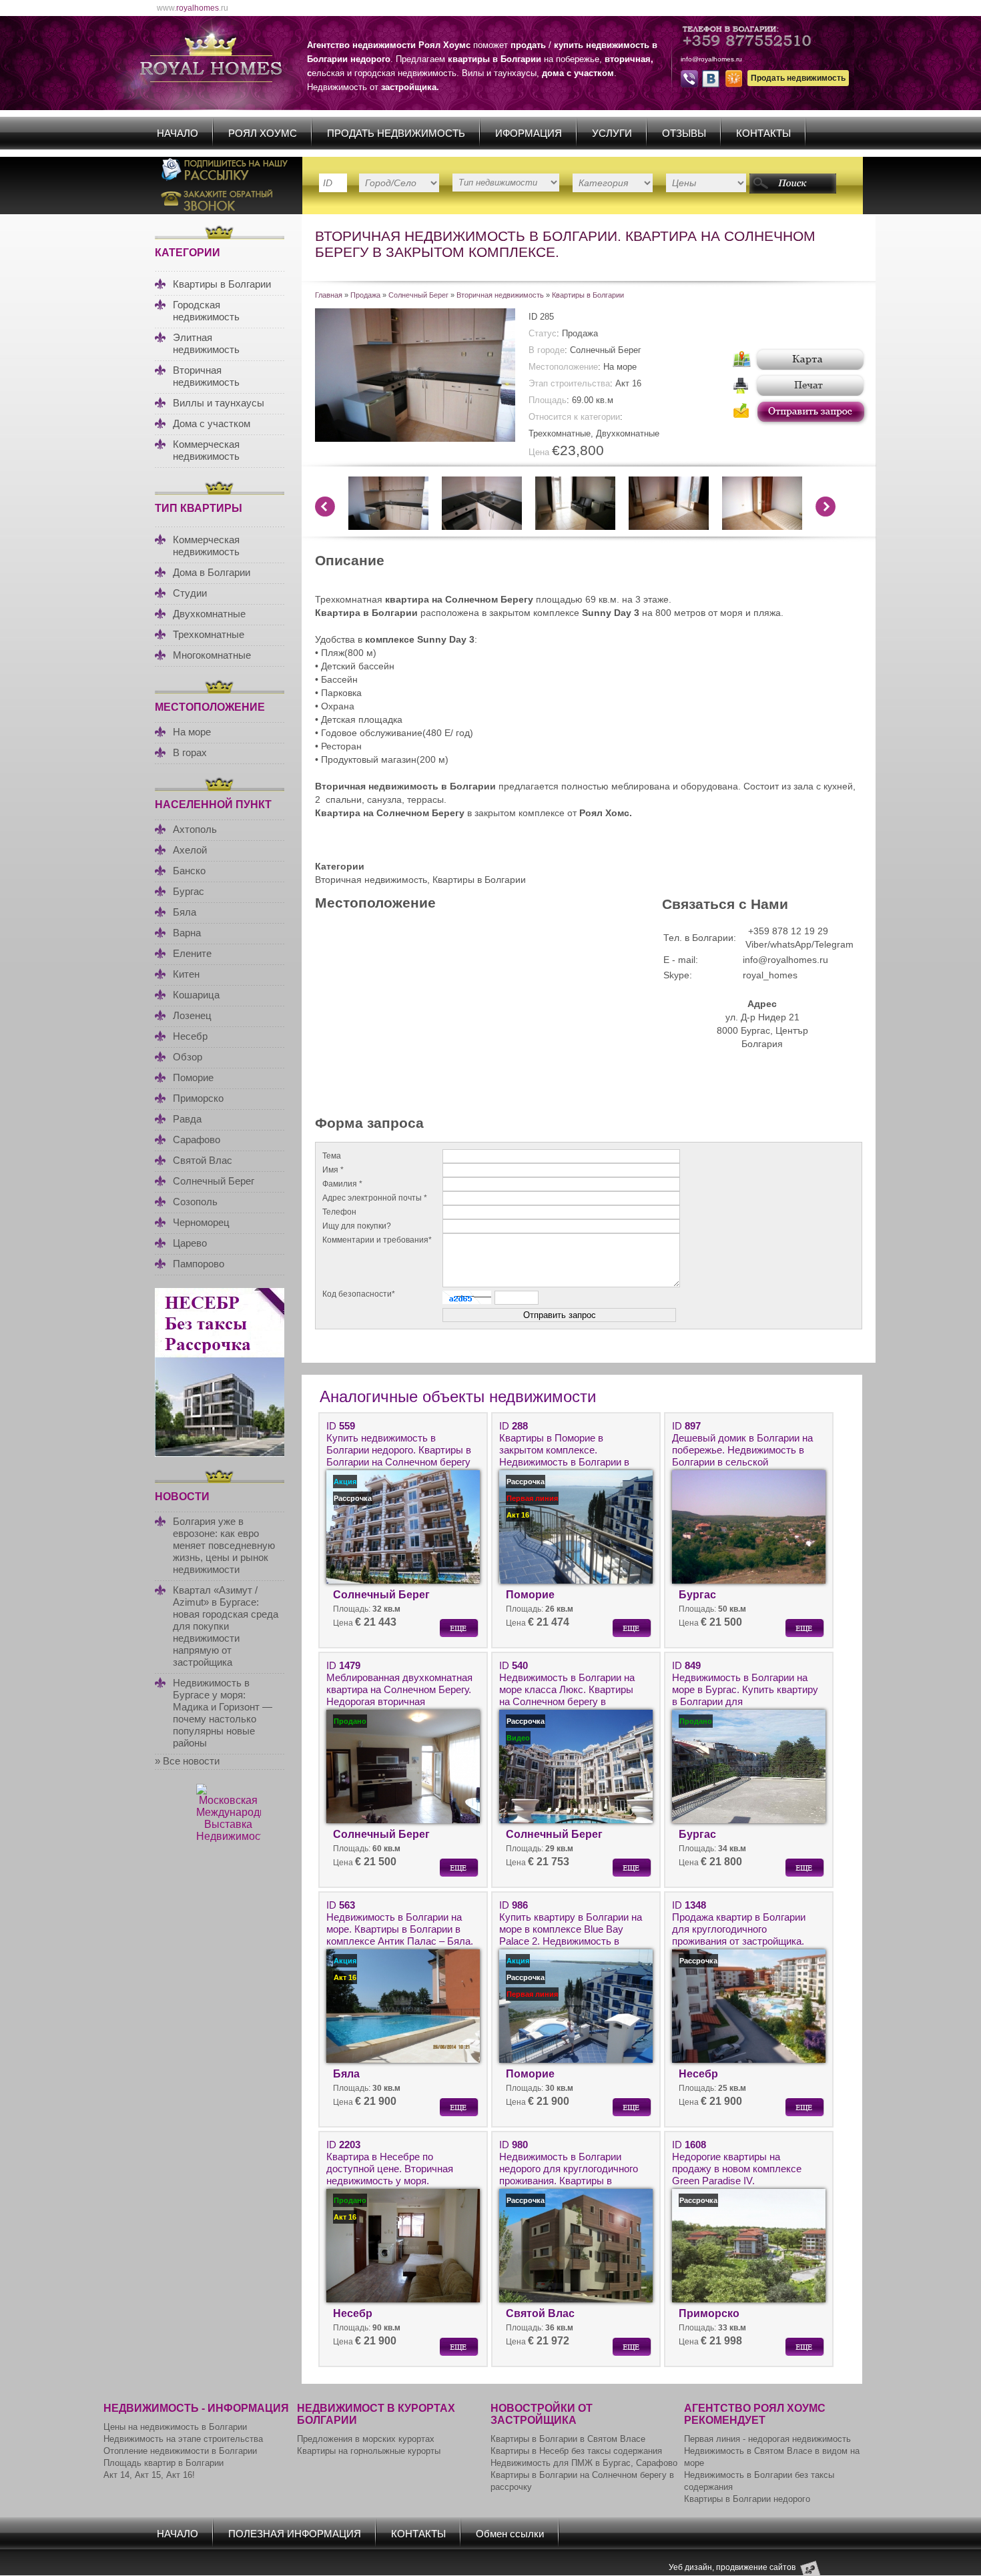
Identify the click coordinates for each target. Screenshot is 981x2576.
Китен (186, 974)
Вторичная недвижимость (206, 376)
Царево (190, 1243)
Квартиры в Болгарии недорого (747, 2499)
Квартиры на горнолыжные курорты (369, 2451)
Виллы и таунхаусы (219, 403)
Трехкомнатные (209, 634)
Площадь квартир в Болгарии (163, 2463)
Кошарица (196, 995)
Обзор (188, 1057)
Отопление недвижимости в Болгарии (180, 2451)
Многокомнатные (212, 655)
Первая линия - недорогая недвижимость (767, 2439)
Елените (192, 953)
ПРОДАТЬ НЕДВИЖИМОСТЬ (396, 133)
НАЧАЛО (178, 133)
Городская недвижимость (206, 311)
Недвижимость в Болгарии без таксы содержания (759, 2481)
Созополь (195, 1202)
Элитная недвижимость (206, 343)
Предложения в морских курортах (366, 2439)
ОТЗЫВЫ (684, 133)
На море (192, 732)
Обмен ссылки (510, 2534)
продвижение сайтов (756, 2567)
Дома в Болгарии (212, 572)
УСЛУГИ (612, 133)
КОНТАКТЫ (763, 133)
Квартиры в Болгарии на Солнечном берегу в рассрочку (582, 2481)
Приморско (198, 1098)
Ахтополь (195, 829)
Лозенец (192, 1015)
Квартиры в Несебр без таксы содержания (576, 2451)
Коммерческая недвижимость (206, 450)
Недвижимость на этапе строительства (183, 2439)
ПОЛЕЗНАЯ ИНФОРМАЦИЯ (295, 2534)
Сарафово (197, 1140)
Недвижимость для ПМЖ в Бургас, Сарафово (584, 2463)
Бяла (185, 912)
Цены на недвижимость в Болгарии (175, 2427)
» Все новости (187, 1761)
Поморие (193, 1077)
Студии (190, 593)
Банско (189, 871)
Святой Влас (203, 1160)
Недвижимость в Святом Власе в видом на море (772, 2457)
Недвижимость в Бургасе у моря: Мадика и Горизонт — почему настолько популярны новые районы (223, 1713)
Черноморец (201, 1222)
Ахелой (190, 850)
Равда (187, 1119)
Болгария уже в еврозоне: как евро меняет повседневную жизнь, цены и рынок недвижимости (224, 1545)
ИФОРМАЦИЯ (529, 133)
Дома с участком (212, 423)
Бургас (189, 891)
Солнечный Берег (214, 1181)
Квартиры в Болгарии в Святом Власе (568, 2439)
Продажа (365, 295)
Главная (329, 295)
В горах (190, 752)
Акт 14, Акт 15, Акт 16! (149, 2475)
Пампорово (199, 1264)
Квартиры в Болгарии (222, 284)
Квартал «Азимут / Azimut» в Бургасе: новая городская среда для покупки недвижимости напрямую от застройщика (226, 1626)
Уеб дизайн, (692, 2567)
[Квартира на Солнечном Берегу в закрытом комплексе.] (415, 438)
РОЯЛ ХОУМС (263, 133)
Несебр (190, 1036)
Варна (187, 933)
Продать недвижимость (798, 78)
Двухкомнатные (209, 614)
